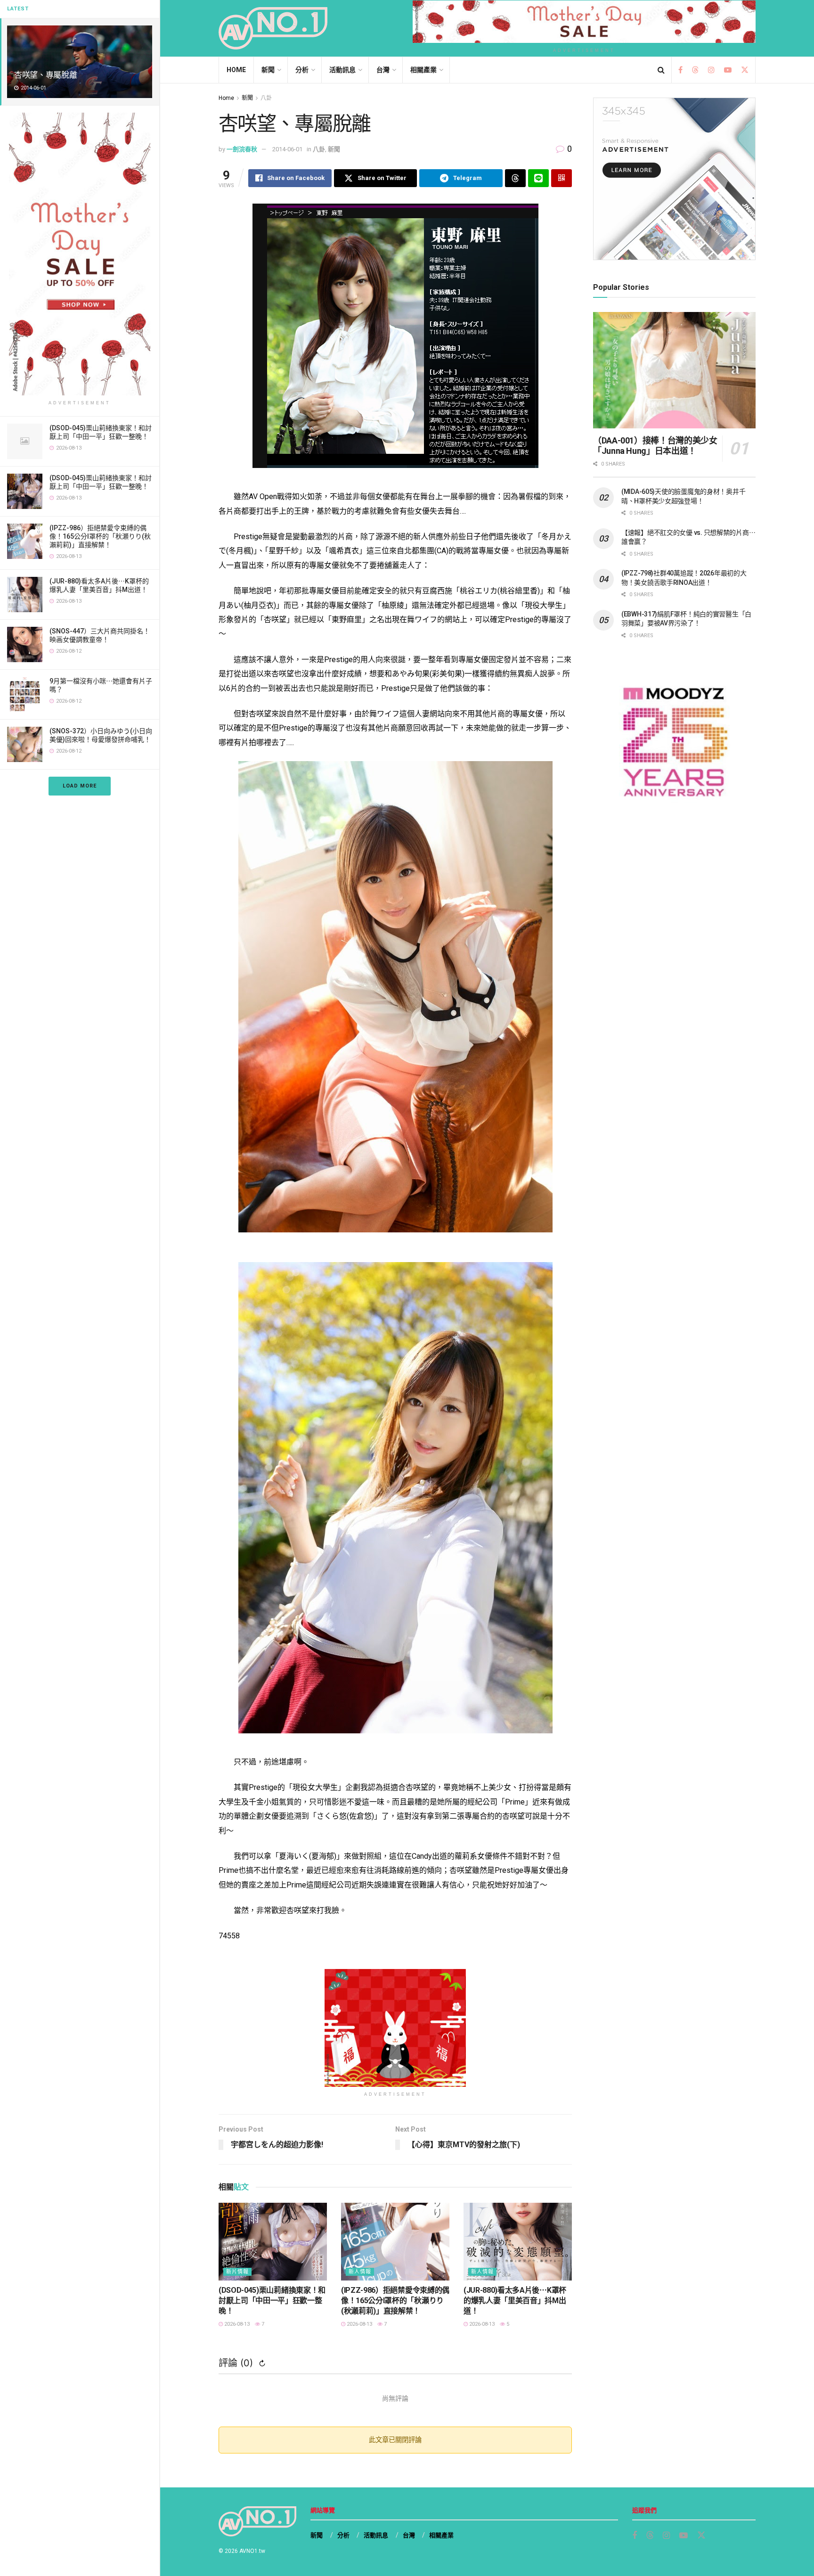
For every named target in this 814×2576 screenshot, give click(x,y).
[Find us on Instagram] (711, 70)
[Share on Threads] (515, 178)
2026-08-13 (236, 2324)
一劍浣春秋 (242, 149)
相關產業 (423, 70)
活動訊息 (342, 70)
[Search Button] (661, 70)
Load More (80, 786)
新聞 (268, 70)
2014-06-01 (287, 149)
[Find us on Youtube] (728, 70)
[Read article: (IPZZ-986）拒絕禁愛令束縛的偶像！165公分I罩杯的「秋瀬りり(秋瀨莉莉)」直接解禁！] (395, 2241)
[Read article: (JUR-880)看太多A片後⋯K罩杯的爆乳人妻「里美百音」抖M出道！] (518, 2241)
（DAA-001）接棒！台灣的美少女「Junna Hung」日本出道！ (655, 446)
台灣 (383, 70)
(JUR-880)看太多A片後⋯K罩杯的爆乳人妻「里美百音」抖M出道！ (515, 2301)
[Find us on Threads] (695, 70)
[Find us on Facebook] (680, 70)
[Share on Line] (538, 178)
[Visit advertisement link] (80, 254)
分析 (302, 70)
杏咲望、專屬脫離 (45, 75)
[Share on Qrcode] (562, 178)
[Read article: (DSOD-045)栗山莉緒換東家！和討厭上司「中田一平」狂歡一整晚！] (273, 2241)
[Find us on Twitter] (745, 70)
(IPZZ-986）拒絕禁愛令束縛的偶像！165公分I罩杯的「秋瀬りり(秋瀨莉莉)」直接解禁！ (100, 536)
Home (236, 70)
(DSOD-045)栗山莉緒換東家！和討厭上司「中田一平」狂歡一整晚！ (272, 2301)
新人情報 (360, 2272)
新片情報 (237, 2272)
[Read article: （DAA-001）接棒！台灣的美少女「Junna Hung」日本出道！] (674, 370)
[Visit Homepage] (273, 28)
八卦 (266, 98)
